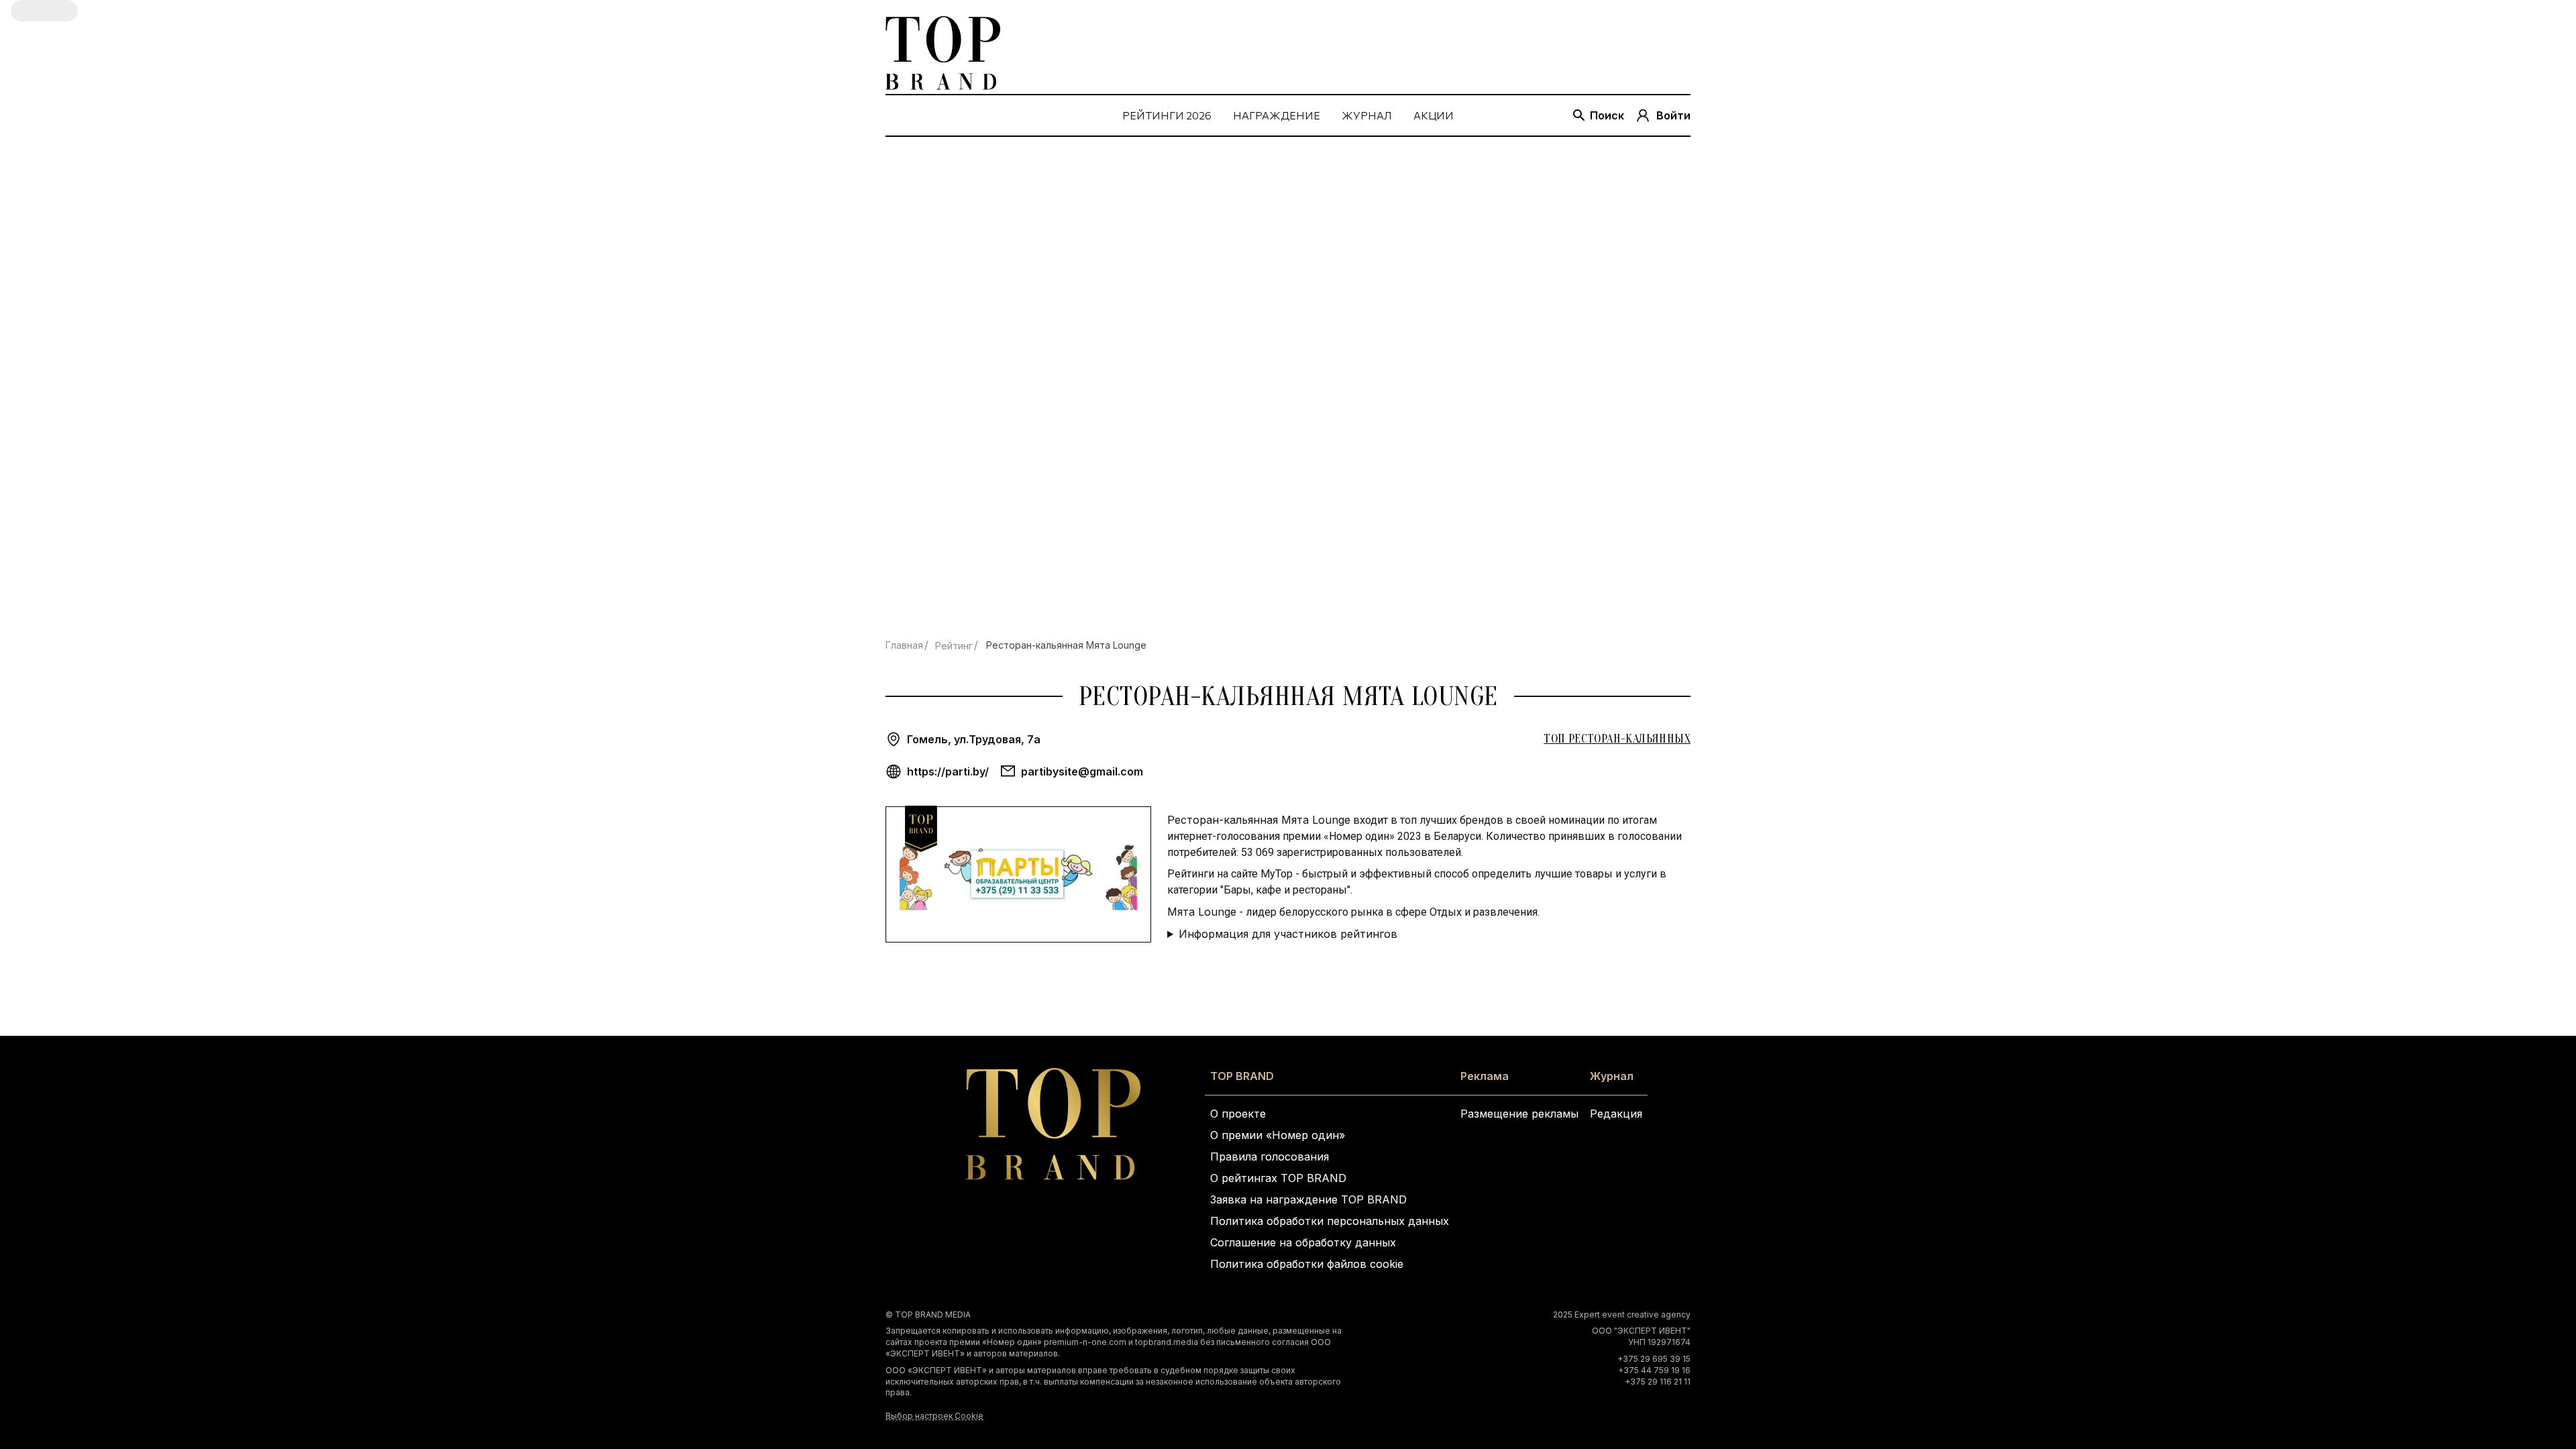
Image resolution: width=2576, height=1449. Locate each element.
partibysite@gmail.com (1082, 771)
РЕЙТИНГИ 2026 (1167, 115)
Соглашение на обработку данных (1303, 1242)
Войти (1673, 115)
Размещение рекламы (1519, 1114)
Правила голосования (1270, 1157)
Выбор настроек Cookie (934, 1416)
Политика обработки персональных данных (1330, 1221)
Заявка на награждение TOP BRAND (1308, 1199)
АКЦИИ (1434, 115)
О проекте (1238, 1114)
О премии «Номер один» (1278, 1135)
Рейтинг (954, 646)
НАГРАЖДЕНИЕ (1277, 115)
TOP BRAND (1242, 1076)
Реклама (1485, 1076)
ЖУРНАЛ (1367, 115)
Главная (904, 645)
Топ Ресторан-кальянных (1617, 739)
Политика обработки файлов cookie (1307, 1264)
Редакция (1616, 1114)
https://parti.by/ (948, 771)
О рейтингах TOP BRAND (1278, 1178)
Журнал (1612, 1076)
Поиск (1607, 115)
